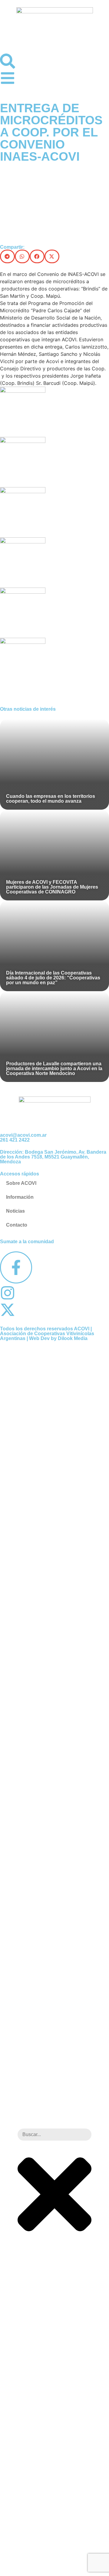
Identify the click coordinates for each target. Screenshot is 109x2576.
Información (20, 1197)
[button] (7, 256)
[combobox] (54, 2135)
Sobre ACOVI (21, 1183)
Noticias (15, 1211)
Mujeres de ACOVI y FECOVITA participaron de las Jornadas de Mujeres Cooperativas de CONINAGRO (52, 887)
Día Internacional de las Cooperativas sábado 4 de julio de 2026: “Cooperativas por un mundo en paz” (53, 978)
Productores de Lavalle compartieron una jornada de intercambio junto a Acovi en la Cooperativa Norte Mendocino (54, 1068)
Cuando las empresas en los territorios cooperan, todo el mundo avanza (51, 799)
